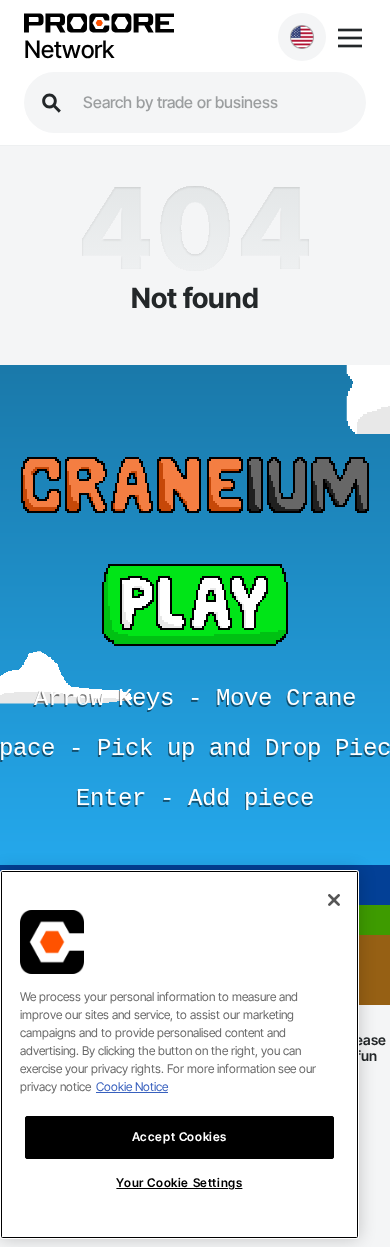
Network (69, 50)
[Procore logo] (99, 24)
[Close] (334, 900)
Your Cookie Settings (179, 1182)
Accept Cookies (179, 1136)
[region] (179, 1054)
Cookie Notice (132, 1086)
